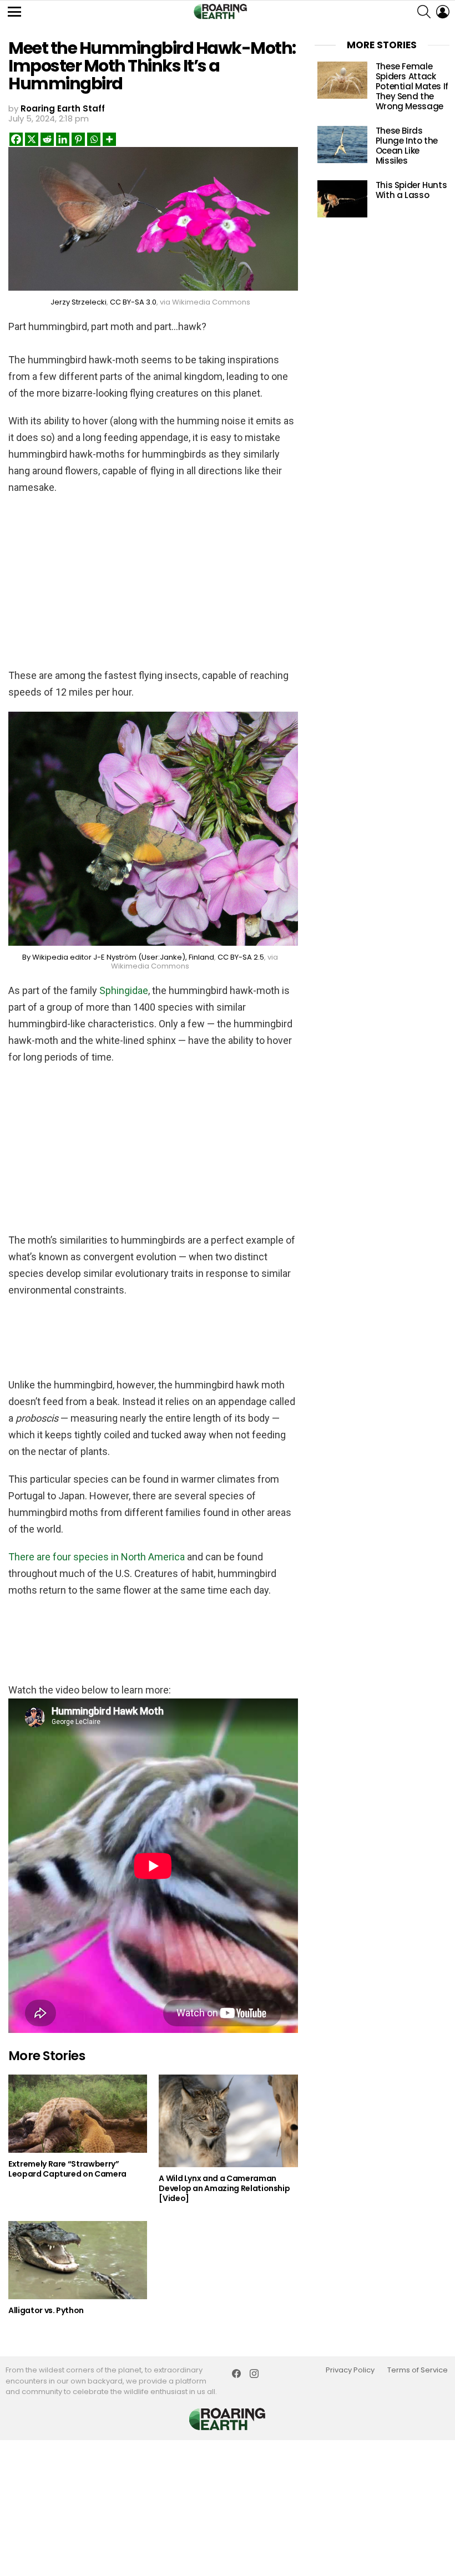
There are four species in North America (98, 1557)
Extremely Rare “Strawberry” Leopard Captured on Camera (67, 2169)
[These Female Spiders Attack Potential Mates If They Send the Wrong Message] (342, 80)
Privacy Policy (350, 2370)
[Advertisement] (153, 576)
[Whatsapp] (94, 139)
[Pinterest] (78, 139)
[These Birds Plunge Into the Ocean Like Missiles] (342, 144)
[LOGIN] (443, 12)
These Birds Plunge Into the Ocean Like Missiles (407, 146)
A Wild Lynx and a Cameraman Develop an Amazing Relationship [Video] (224, 2188)
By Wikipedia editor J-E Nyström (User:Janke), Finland (118, 957)
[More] (109, 139)
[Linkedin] (63, 139)
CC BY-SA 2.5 (241, 957)
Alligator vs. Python (46, 2310)
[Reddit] (47, 139)
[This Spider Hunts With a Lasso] (342, 199)
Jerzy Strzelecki (79, 302)
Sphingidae (124, 990)
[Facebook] (16, 139)
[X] (32, 139)
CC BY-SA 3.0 (133, 302)
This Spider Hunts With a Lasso (411, 190)
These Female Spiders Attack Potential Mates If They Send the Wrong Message (412, 86)
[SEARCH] (424, 12)
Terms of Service (418, 2370)
